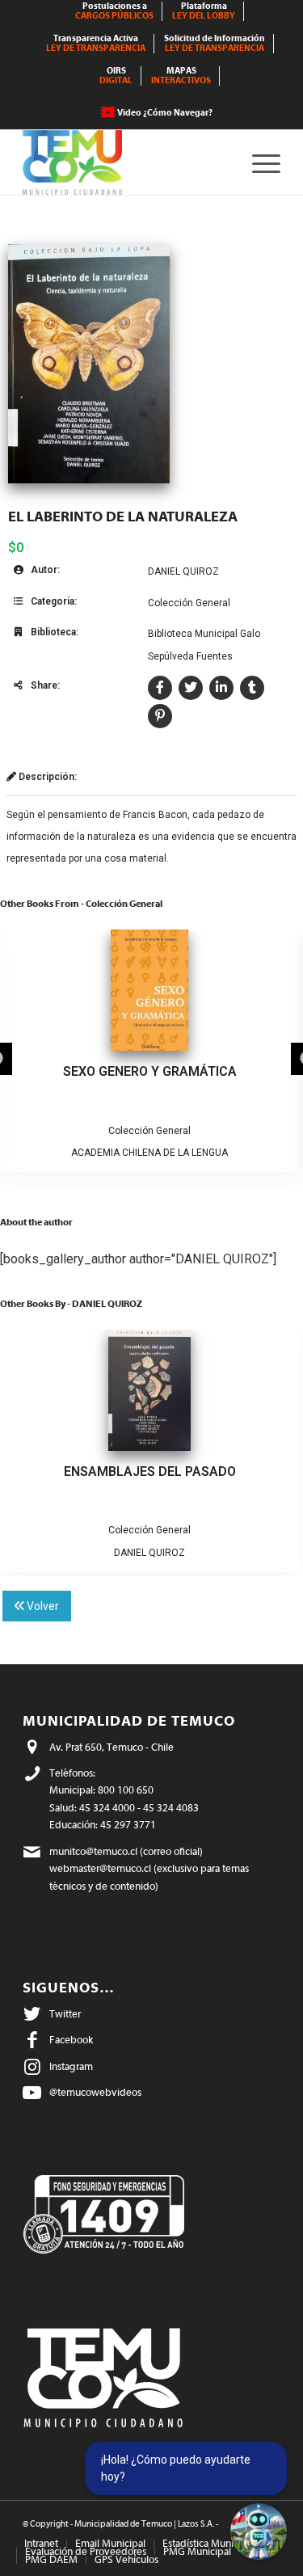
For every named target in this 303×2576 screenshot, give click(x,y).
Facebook (71, 2040)
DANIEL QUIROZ (183, 571)
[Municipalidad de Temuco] (126, 162)
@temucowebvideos (95, 2092)
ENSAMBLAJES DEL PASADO (150, 1471)
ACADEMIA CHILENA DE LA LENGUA (149, 1153)
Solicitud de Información (215, 43)
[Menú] (258, 162)
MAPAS (181, 76)
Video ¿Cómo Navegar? (165, 113)
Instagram (71, 2066)
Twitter (65, 2014)
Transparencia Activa (96, 43)
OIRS (116, 76)
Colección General (189, 603)
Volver (42, 1606)
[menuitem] (115, 11)
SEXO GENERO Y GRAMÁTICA (150, 1071)
